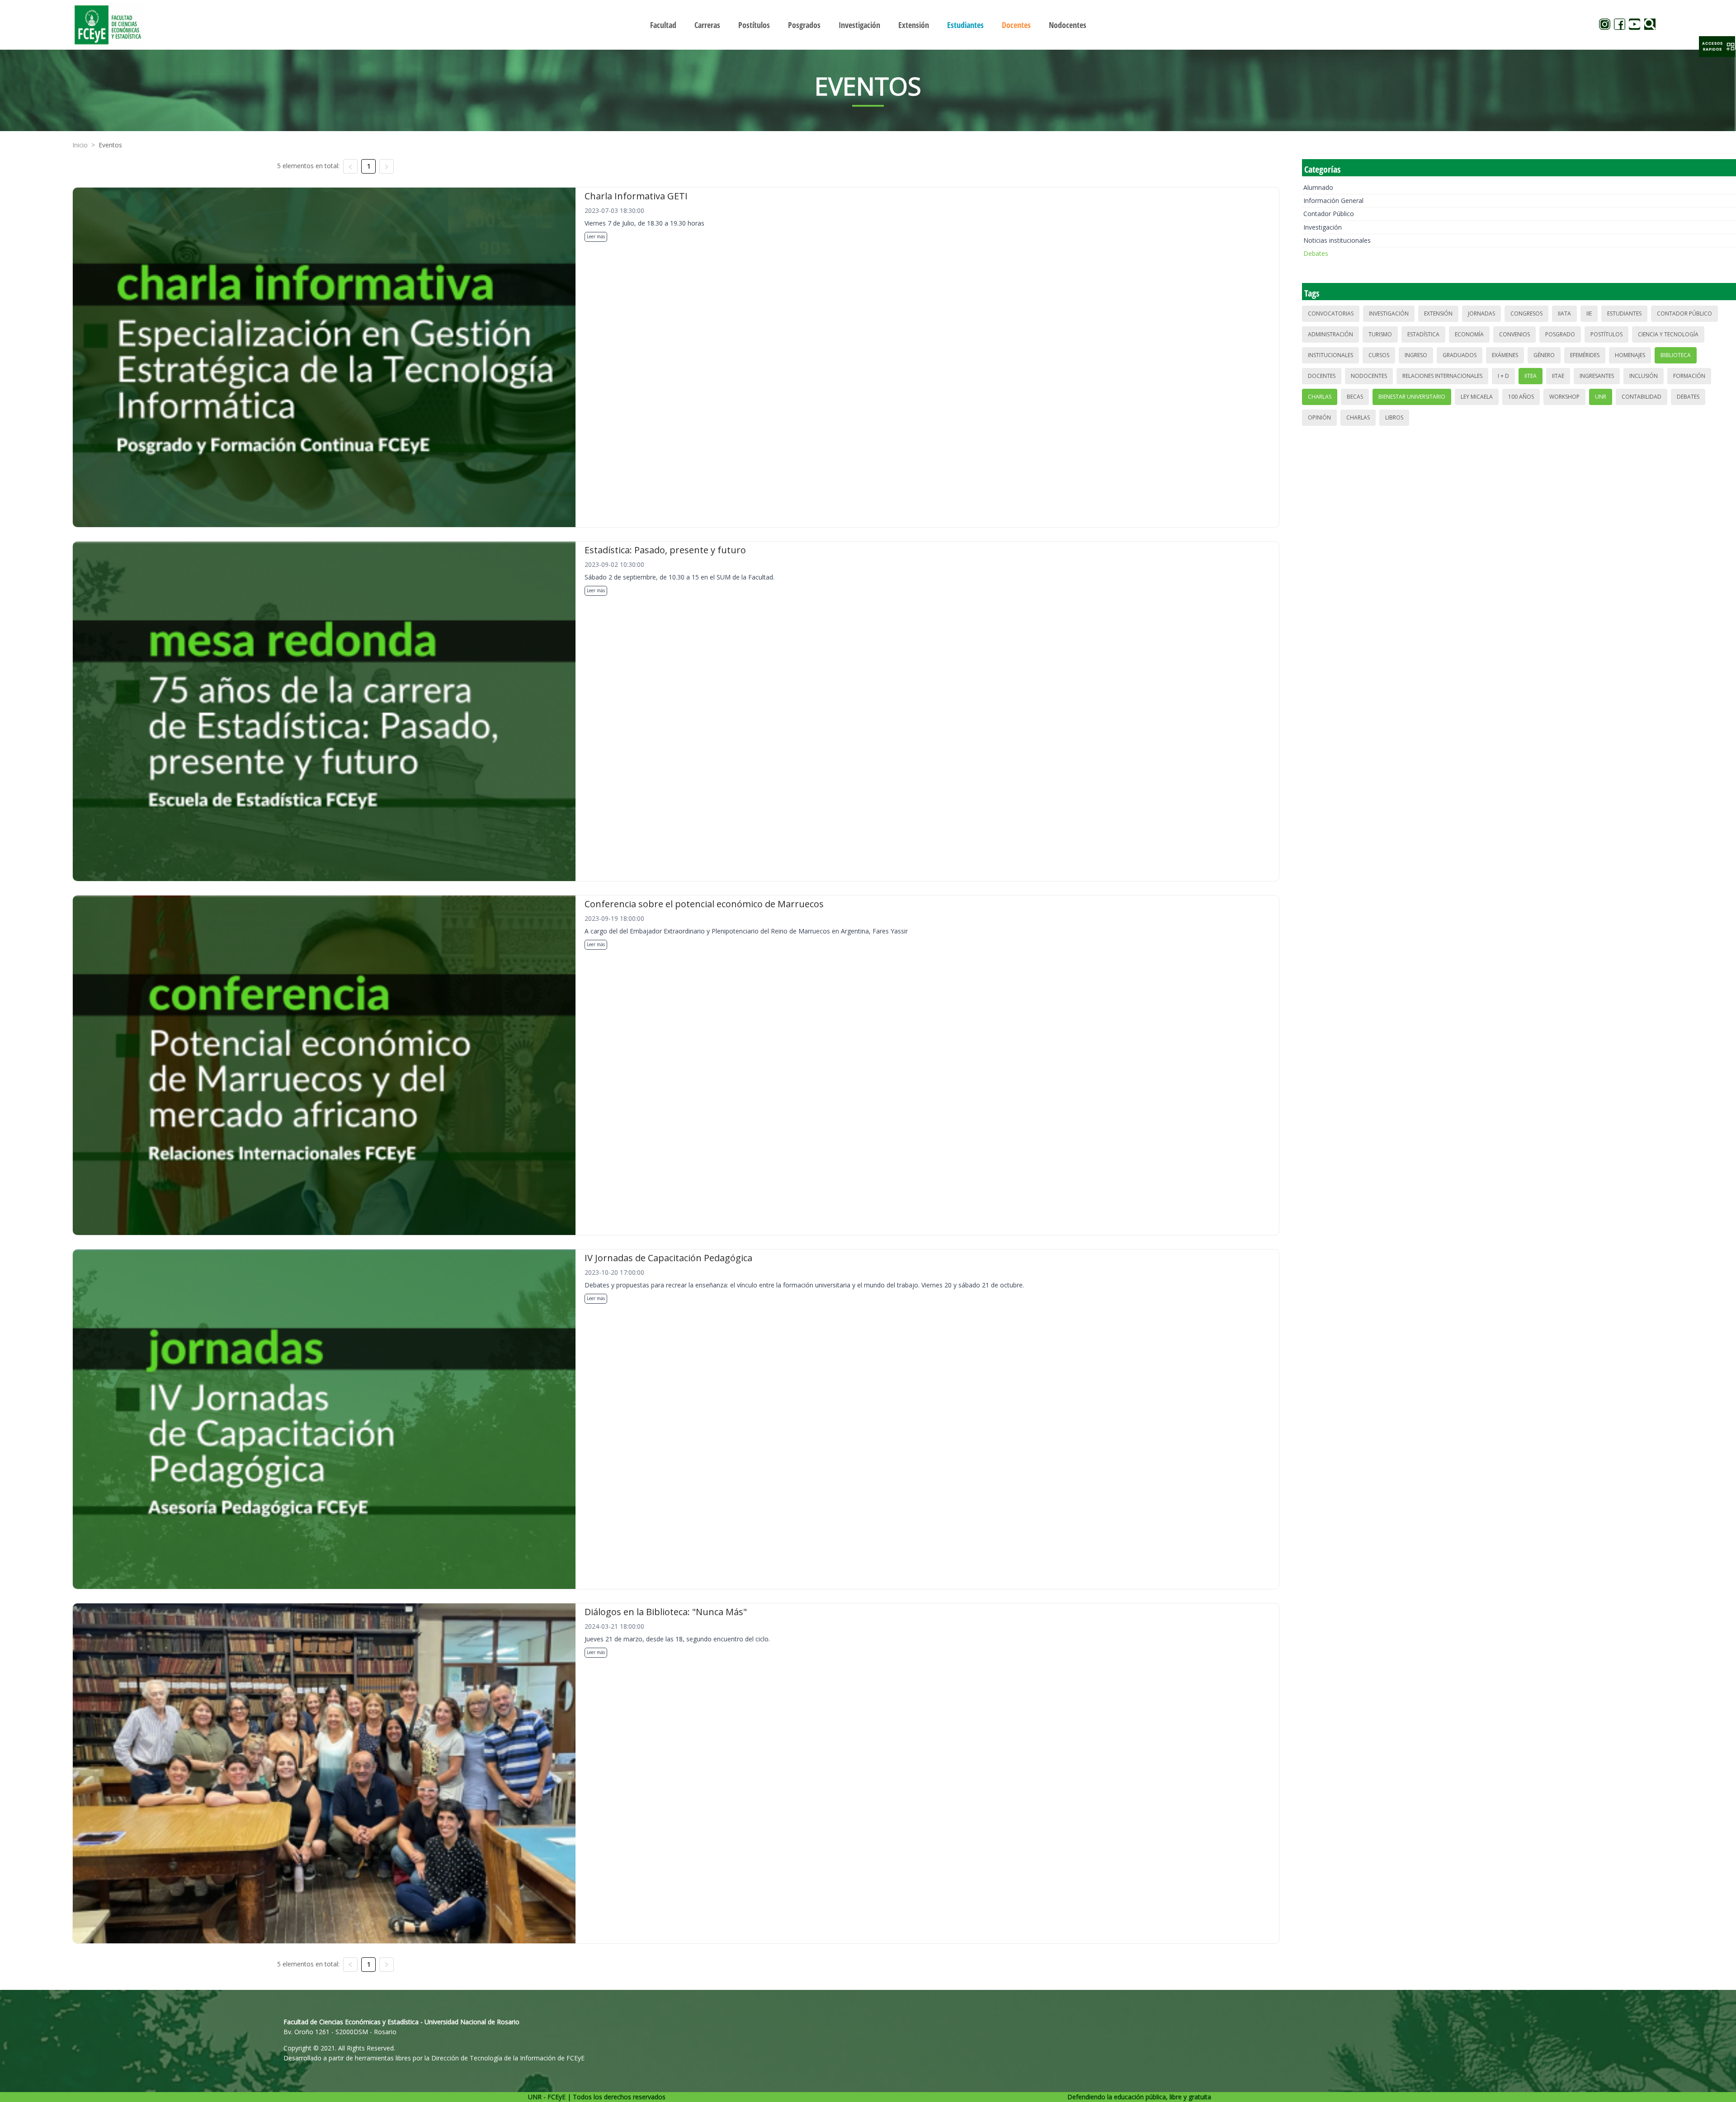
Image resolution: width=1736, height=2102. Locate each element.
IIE (1589, 313)
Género (1544, 355)
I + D (1503, 376)
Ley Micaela (1477, 397)
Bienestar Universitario (1412, 397)
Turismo (1380, 334)
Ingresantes (1597, 376)
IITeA (1531, 376)
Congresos (1526, 313)
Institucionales (1330, 355)
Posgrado (1560, 334)
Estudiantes (1624, 313)
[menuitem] (663, 25)
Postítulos (1606, 334)
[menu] (868, 25)
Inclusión (1644, 376)
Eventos (110, 145)
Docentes (1322, 376)
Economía (1469, 334)
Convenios (1514, 334)
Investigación (1323, 227)
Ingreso (1416, 355)
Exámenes (1505, 355)
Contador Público (1329, 214)
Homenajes (1630, 355)
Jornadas (1481, 313)
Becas (1355, 397)
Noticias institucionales (1337, 240)
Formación (1689, 376)
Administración (1330, 334)
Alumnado (1318, 187)
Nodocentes (1369, 376)
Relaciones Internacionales (1442, 376)
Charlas (1320, 397)
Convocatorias (1331, 313)
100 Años (1521, 397)
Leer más (596, 236)
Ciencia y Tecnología (1668, 334)
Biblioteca (1676, 355)
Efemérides (1585, 355)
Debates (1316, 253)
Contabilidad (1642, 397)
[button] (1717, 47)
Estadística (1423, 334)
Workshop (1564, 397)
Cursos (1379, 355)
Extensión (1438, 313)
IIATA (1564, 313)
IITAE (1558, 376)
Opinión (1319, 417)
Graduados (1460, 355)
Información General (1333, 200)
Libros (1394, 417)
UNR (1601, 397)
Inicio (80, 145)
